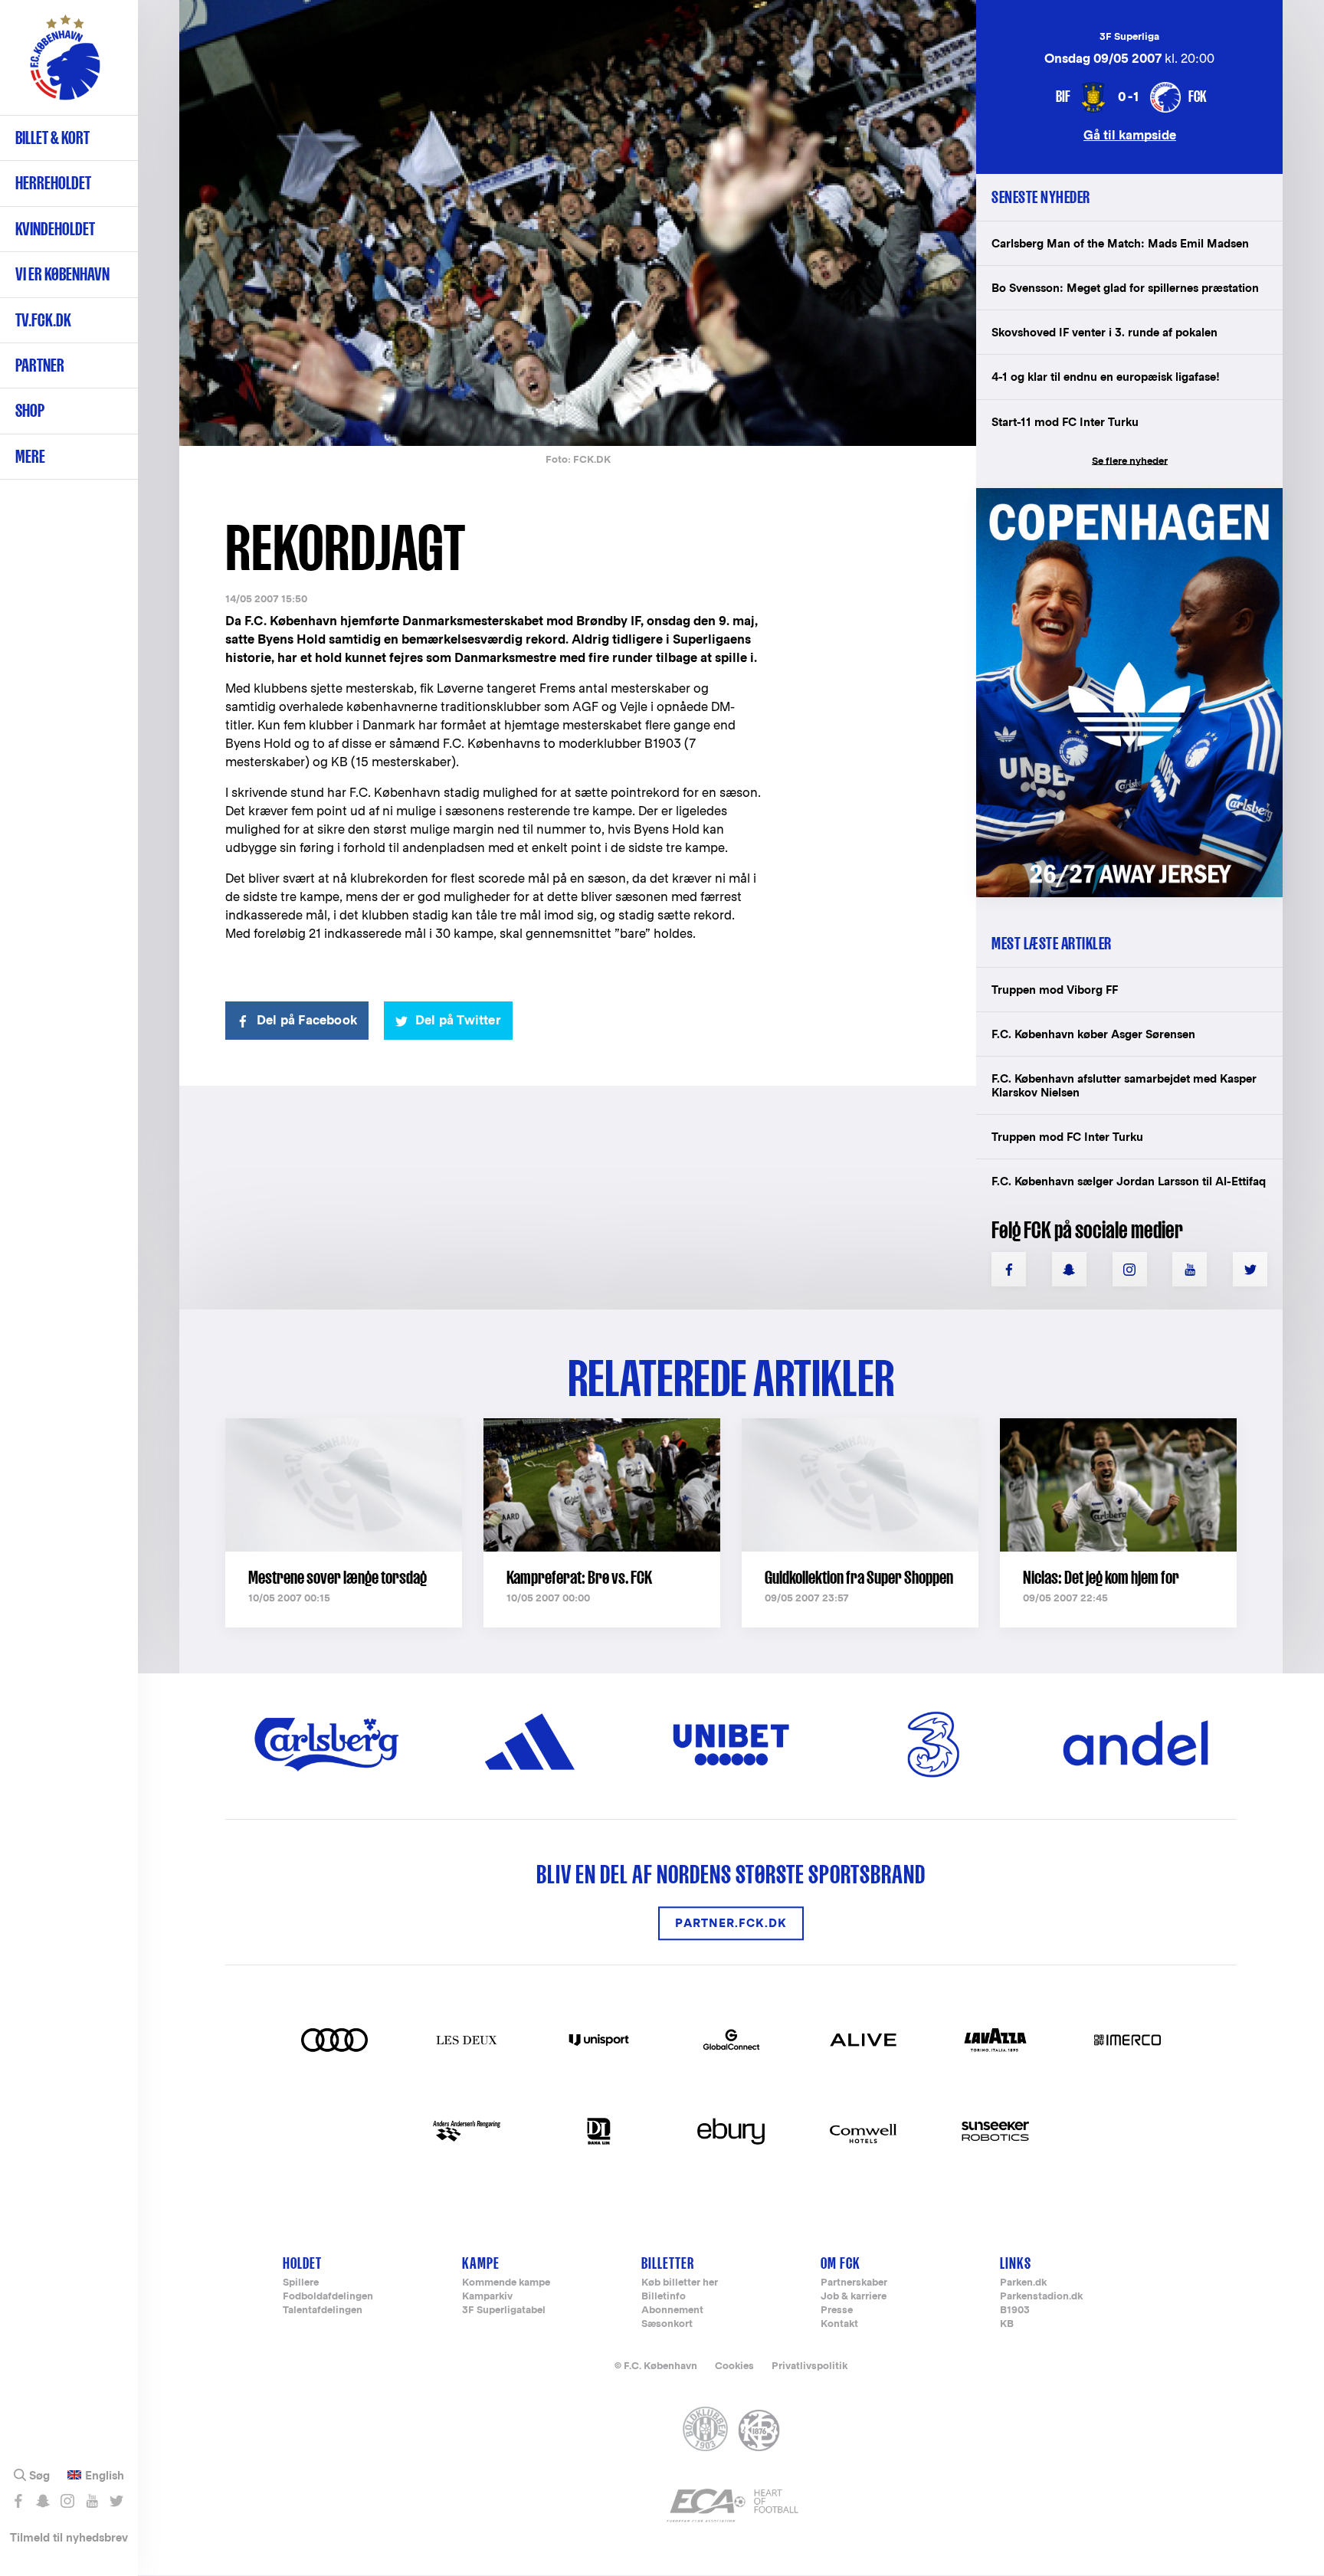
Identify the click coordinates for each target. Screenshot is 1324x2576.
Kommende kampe (506, 2283)
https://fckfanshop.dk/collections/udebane (1119, 496)
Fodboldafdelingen (328, 2297)
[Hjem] (65, 65)
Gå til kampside (1130, 134)
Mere (30, 456)
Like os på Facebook (18, 2501)
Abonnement (672, 2311)
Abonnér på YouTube (92, 2501)
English (105, 2476)
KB (1007, 2324)
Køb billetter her (680, 2283)
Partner (40, 365)
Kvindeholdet (55, 229)
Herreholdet (53, 183)
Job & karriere (854, 2297)
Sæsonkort (667, 2324)
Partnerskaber (854, 2283)
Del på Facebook (307, 1020)
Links (1016, 2263)
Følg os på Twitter (116, 2501)
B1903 (1015, 2311)
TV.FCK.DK (43, 320)
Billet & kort (52, 138)
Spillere (301, 2283)
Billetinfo (664, 2297)
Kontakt (839, 2324)
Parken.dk (1023, 2283)
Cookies (734, 2366)
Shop (30, 410)
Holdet (302, 2263)
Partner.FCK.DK (731, 1924)
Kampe (481, 2263)
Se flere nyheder (1130, 461)
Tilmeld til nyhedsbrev (69, 2537)
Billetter (668, 2263)
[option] (578, 224)
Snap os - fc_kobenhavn (43, 2501)
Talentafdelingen (323, 2311)
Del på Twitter (458, 1020)
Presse (837, 2311)
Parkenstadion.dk (1041, 2297)
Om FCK (841, 2263)
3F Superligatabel (504, 2311)
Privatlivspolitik (809, 2366)
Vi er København (62, 274)
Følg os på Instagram (67, 2501)
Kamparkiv (487, 2297)
